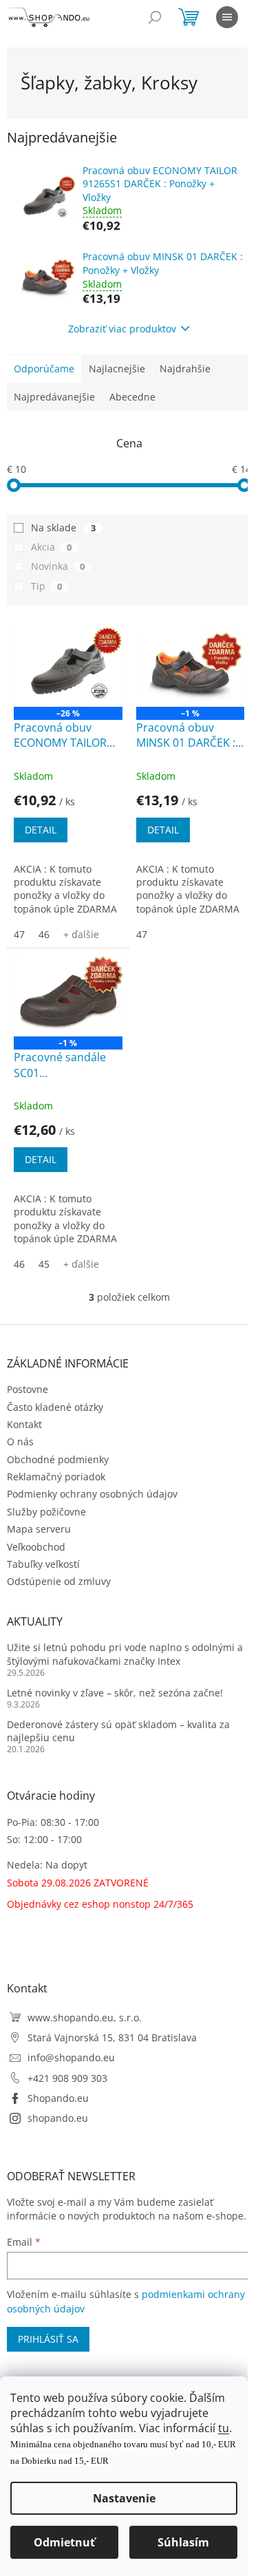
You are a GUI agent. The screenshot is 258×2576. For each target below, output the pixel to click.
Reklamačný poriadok (56, 1477)
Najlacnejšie (117, 369)
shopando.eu (58, 2118)
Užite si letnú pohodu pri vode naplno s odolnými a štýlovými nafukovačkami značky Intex (125, 1654)
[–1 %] (191, 666)
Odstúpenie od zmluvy (59, 1581)
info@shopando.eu (71, 2057)
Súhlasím (183, 2542)
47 (19, 934)
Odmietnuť (64, 2542)
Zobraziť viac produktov (122, 329)
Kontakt (24, 1424)
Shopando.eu (58, 2098)
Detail (41, 830)
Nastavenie (124, 2498)
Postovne (28, 1389)
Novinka (58, 566)
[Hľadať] (155, 17)
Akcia (51, 547)
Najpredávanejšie (54, 397)
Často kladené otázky (55, 1407)
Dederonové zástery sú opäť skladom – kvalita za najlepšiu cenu (118, 1731)
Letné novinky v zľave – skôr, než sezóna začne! (115, 1693)
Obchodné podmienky (58, 1459)
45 (44, 1264)
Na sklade (63, 528)
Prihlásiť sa (48, 2339)
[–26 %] (68, 666)
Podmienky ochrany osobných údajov (92, 1494)
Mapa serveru (39, 1529)
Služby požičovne (46, 1512)
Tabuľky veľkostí (43, 1564)
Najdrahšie (185, 369)
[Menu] (227, 17)
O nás (20, 1441)
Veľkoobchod (36, 1547)
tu (224, 2428)
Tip (46, 586)
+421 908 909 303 (67, 2078)
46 (44, 934)
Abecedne (132, 397)
